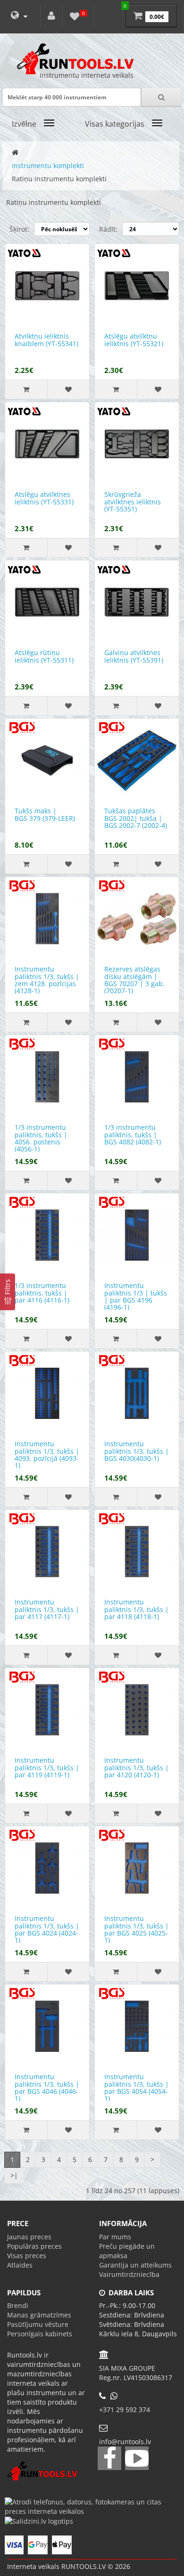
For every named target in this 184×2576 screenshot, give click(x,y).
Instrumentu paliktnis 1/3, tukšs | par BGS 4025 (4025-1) (137, 1929)
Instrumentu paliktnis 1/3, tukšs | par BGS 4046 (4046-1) (47, 2087)
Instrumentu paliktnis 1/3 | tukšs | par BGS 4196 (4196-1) (136, 1296)
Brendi (18, 2305)
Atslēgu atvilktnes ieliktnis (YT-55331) (44, 498)
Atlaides (20, 2265)
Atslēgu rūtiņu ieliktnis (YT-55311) (44, 656)
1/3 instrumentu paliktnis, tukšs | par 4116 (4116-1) (42, 1293)
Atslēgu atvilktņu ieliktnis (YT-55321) (134, 340)
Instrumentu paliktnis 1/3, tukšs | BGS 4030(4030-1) (137, 1451)
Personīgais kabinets (40, 2334)
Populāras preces (34, 2246)
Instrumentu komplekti (48, 166)
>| (14, 2175)
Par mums (115, 2237)
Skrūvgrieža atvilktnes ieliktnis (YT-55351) (133, 502)
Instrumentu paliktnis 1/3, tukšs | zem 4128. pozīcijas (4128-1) (47, 980)
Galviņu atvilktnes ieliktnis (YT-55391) (134, 656)
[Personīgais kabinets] (52, 16)
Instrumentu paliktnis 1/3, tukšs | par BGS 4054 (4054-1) (137, 2087)
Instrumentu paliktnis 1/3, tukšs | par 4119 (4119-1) (47, 1767)
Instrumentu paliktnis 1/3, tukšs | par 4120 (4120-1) (137, 1767)
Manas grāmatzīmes (39, 2315)
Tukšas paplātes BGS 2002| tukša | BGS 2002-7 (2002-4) (136, 818)
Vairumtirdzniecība (129, 2274)
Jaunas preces (29, 2237)
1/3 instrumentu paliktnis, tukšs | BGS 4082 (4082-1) (133, 1134)
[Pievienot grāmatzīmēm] (68, 389)
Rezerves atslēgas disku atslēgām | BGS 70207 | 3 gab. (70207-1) (134, 980)
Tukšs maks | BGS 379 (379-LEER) (45, 814)
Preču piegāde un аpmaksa (127, 2251)
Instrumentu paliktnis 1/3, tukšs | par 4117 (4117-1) (47, 1609)
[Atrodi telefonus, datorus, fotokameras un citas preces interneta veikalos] (92, 2506)
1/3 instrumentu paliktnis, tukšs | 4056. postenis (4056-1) (41, 1138)
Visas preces (27, 2256)
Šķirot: (19, 229)
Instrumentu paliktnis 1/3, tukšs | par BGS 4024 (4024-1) (47, 1929)
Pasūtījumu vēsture (38, 2324)
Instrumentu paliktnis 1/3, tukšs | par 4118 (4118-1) (137, 1609)
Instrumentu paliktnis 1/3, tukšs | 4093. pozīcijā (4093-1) (47, 1454)
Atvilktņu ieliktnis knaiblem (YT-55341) (46, 340)
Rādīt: (108, 229)
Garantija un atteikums (135, 2265)
